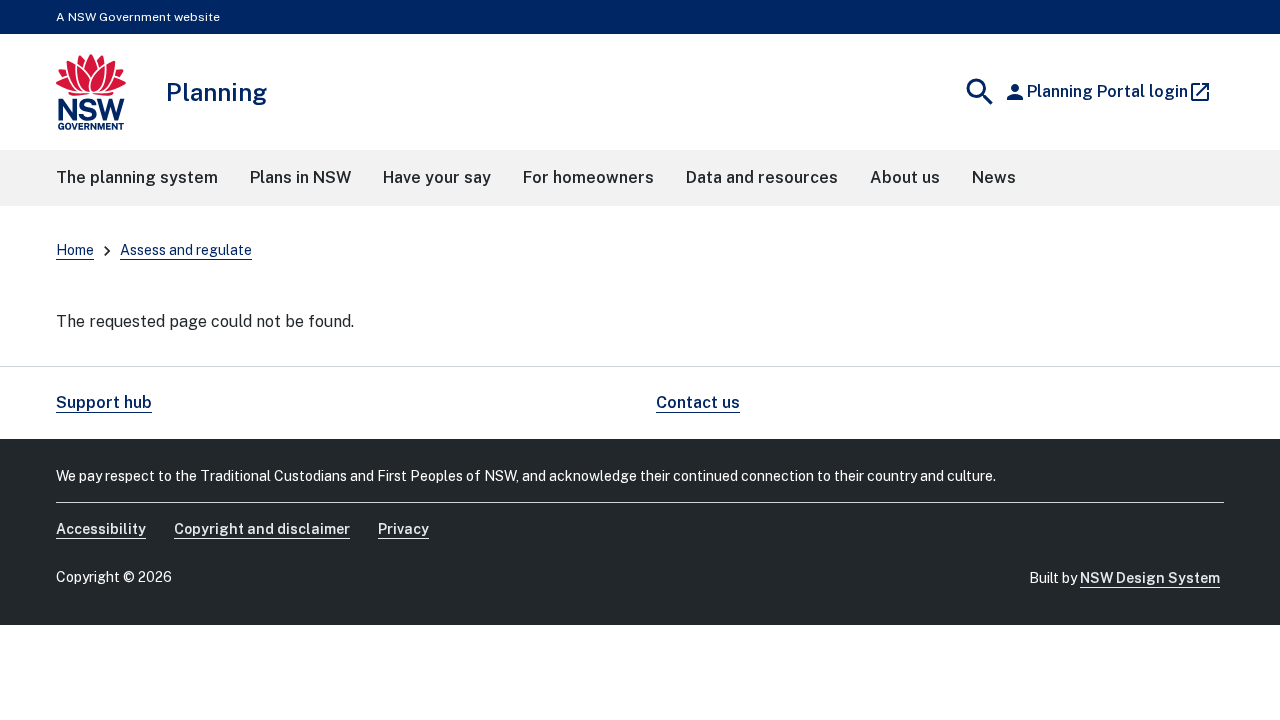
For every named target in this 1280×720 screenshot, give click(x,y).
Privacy (403, 529)
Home (75, 250)
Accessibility (101, 529)
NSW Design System (1150, 578)
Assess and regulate (186, 250)
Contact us (698, 402)
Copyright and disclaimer (262, 529)
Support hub (104, 402)
